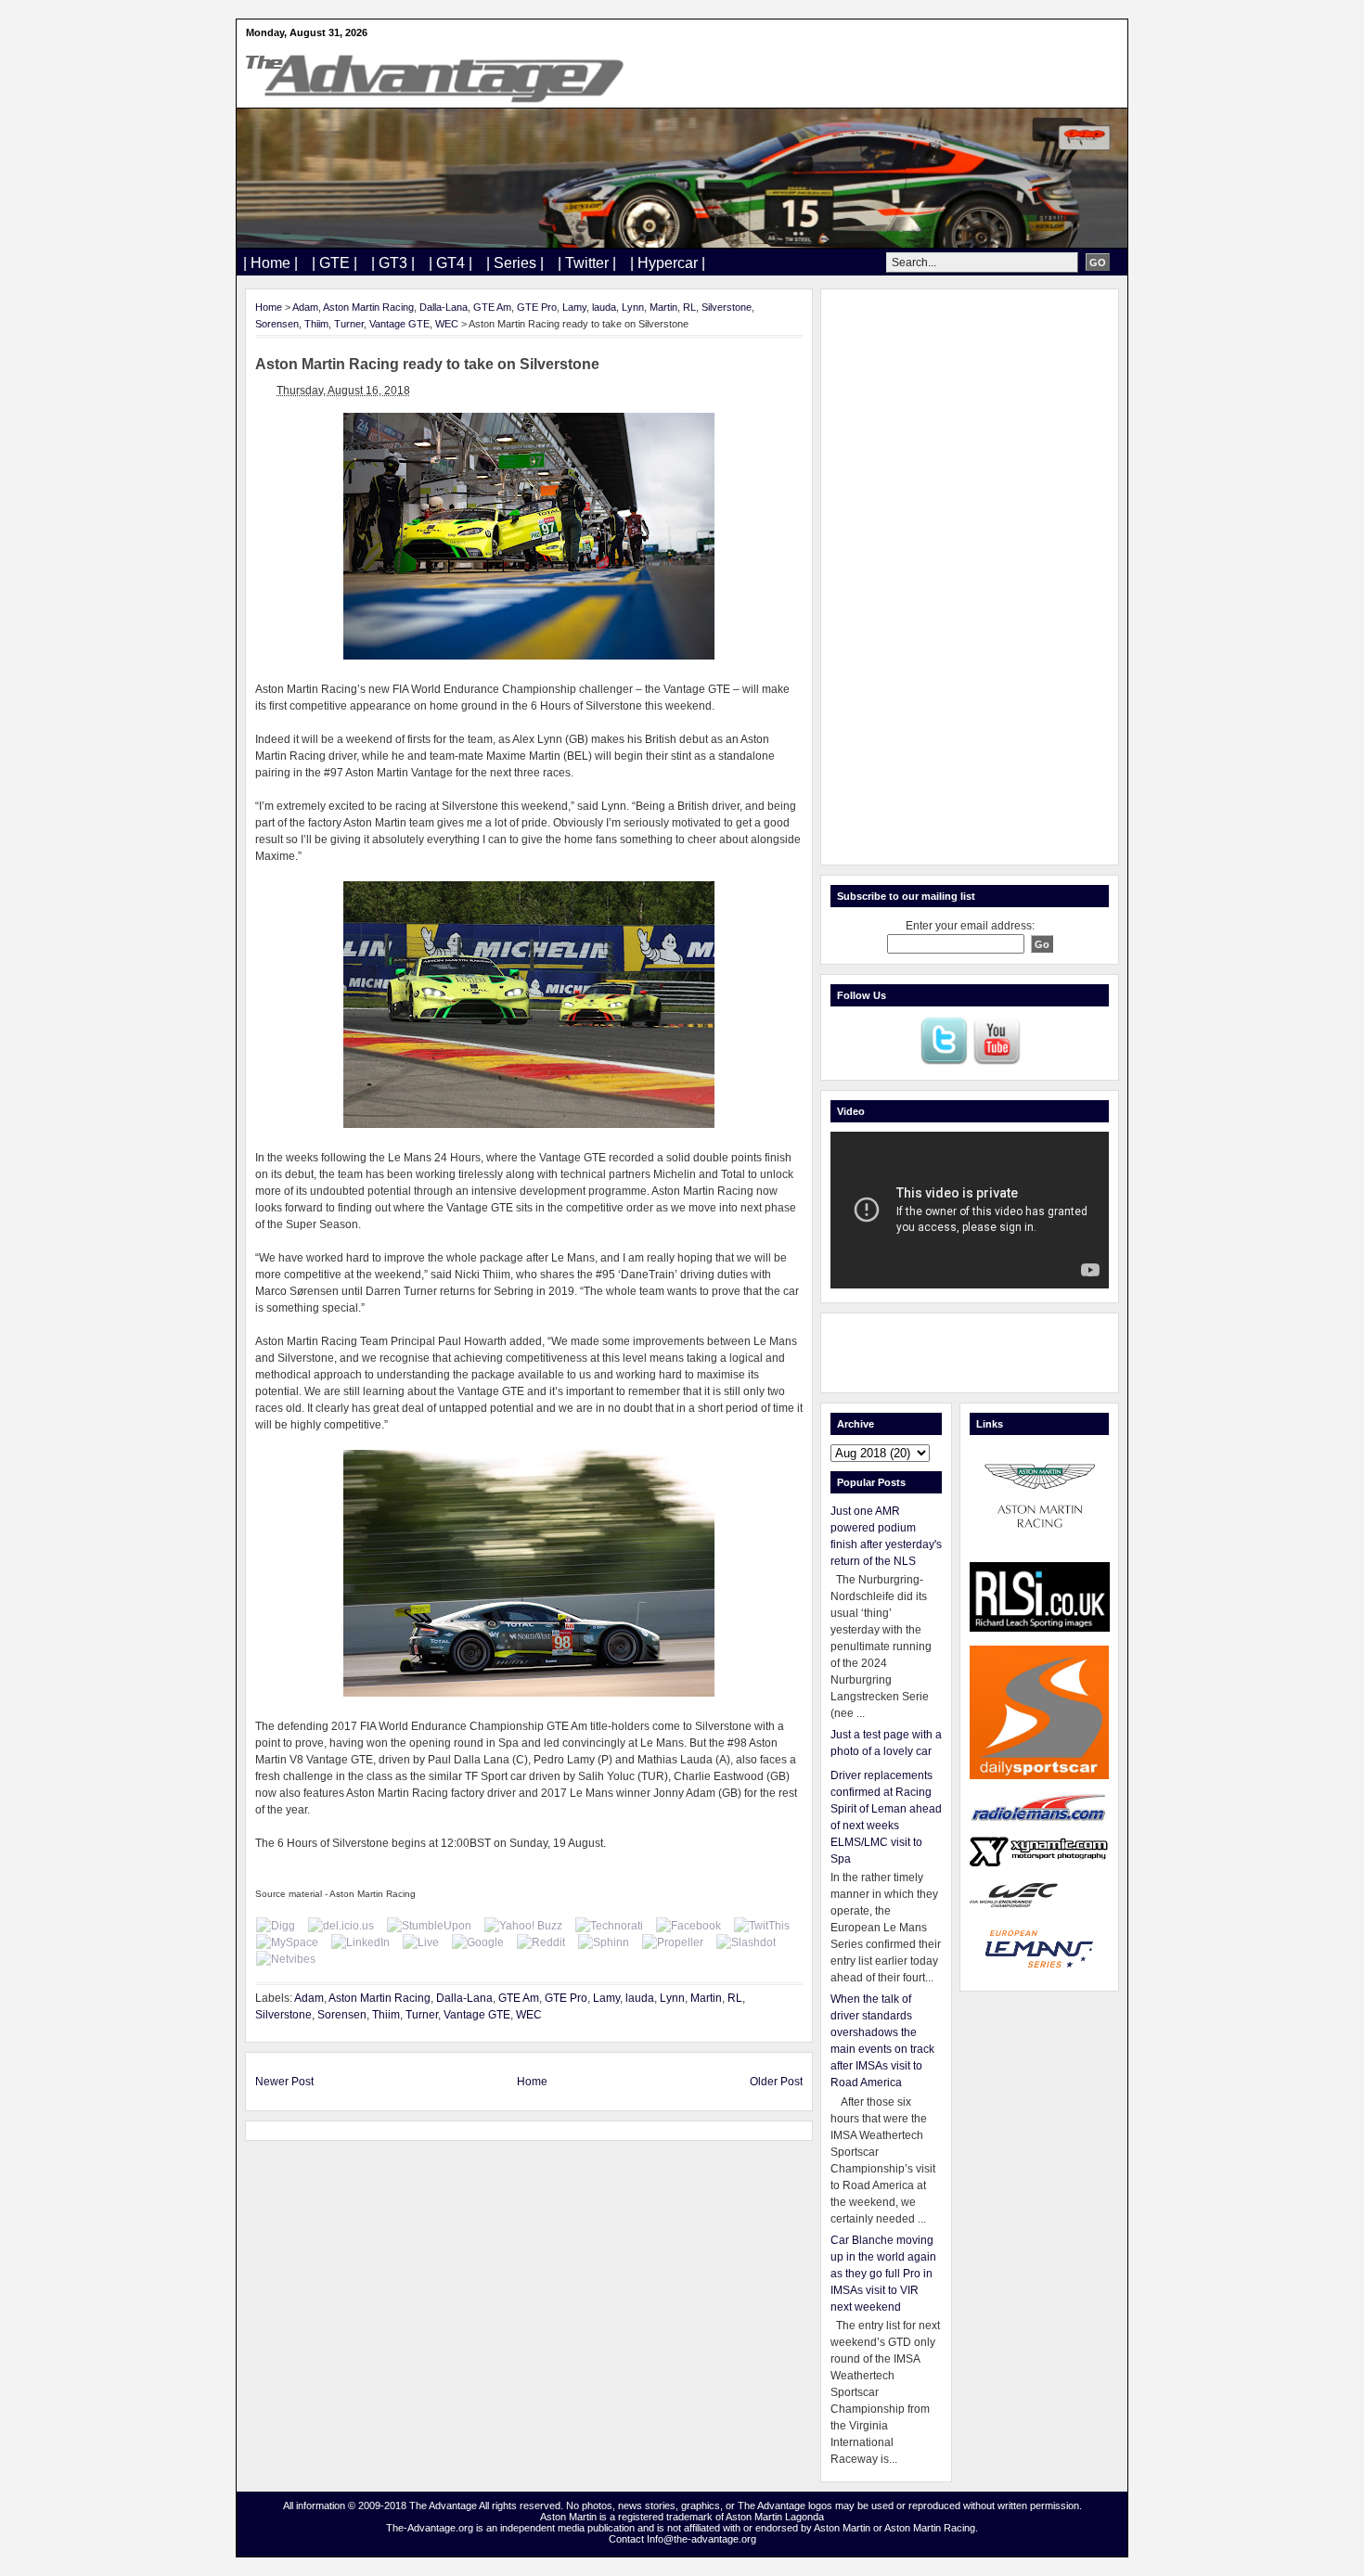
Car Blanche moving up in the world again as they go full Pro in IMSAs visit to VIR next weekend (883, 2274)
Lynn (633, 307)
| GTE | (335, 263)
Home (269, 307)
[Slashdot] (746, 1942)
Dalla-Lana (444, 307)
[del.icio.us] (341, 1926)
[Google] (478, 1942)
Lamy (574, 307)
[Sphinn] (604, 1942)
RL (689, 307)
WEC (447, 324)
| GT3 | (393, 263)
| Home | (270, 263)
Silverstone (727, 307)
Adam (305, 307)
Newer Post (284, 2082)
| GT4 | (450, 263)
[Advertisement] (970, 577)
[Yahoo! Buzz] (523, 1926)
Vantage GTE (399, 324)
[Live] (421, 1942)
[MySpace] (287, 1942)
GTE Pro (537, 307)
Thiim (316, 324)
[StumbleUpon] (429, 1926)
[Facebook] (688, 1926)
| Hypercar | (668, 263)
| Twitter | (587, 263)
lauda (604, 307)
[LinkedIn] (360, 1942)
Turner (349, 324)
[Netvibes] (286, 1959)
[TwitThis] (762, 1926)
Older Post (776, 2082)
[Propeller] (673, 1942)
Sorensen (277, 324)
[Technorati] (609, 1926)
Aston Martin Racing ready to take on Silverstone (427, 364)
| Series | (515, 263)
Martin (663, 307)
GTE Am (492, 307)
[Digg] (276, 1926)
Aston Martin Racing (368, 307)
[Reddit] (541, 1942)
